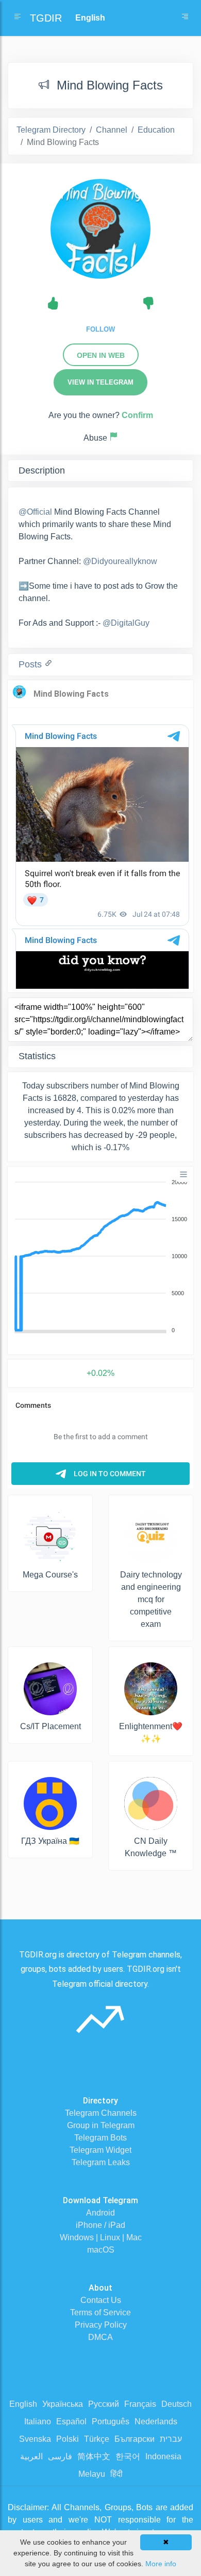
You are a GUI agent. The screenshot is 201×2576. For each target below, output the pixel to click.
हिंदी (116, 2474)
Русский (104, 2404)
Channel (112, 130)
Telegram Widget (100, 2150)
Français (140, 2404)
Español (71, 2421)
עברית (171, 2439)
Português (111, 2421)
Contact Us (101, 2300)
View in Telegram (100, 382)
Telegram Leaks (101, 2162)
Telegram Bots (100, 2138)
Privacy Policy (101, 2325)
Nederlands (156, 2421)
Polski (68, 2439)
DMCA (100, 2337)
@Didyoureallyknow (120, 561)
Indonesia (163, 2456)
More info (161, 2564)
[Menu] (183, 1174)
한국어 (128, 2456)
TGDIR (46, 18)
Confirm (137, 415)
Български (135, 2439)
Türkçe (97, 2439)
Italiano (38, 2421)
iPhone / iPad (100, 2225)
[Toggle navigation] (185, 18)
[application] (100, 1257)
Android (100, 2213)
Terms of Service (100, 2312)
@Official (35, 512)
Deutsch (177, 2404)
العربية (31, 2456)
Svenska (35, 2439)
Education (156, 130)
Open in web (101, 355)
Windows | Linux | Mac (101, 2237)
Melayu (92, 2474)
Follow (100, 329)
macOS (101, 2250)
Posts (31, 664)
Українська (63, 2404)
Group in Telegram (101, 2125)
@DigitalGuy (126, 623)
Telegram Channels (101, 2113)
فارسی (60, 2456)
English (23, 2404)
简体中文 (94, 2456)
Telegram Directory (51, 130)
